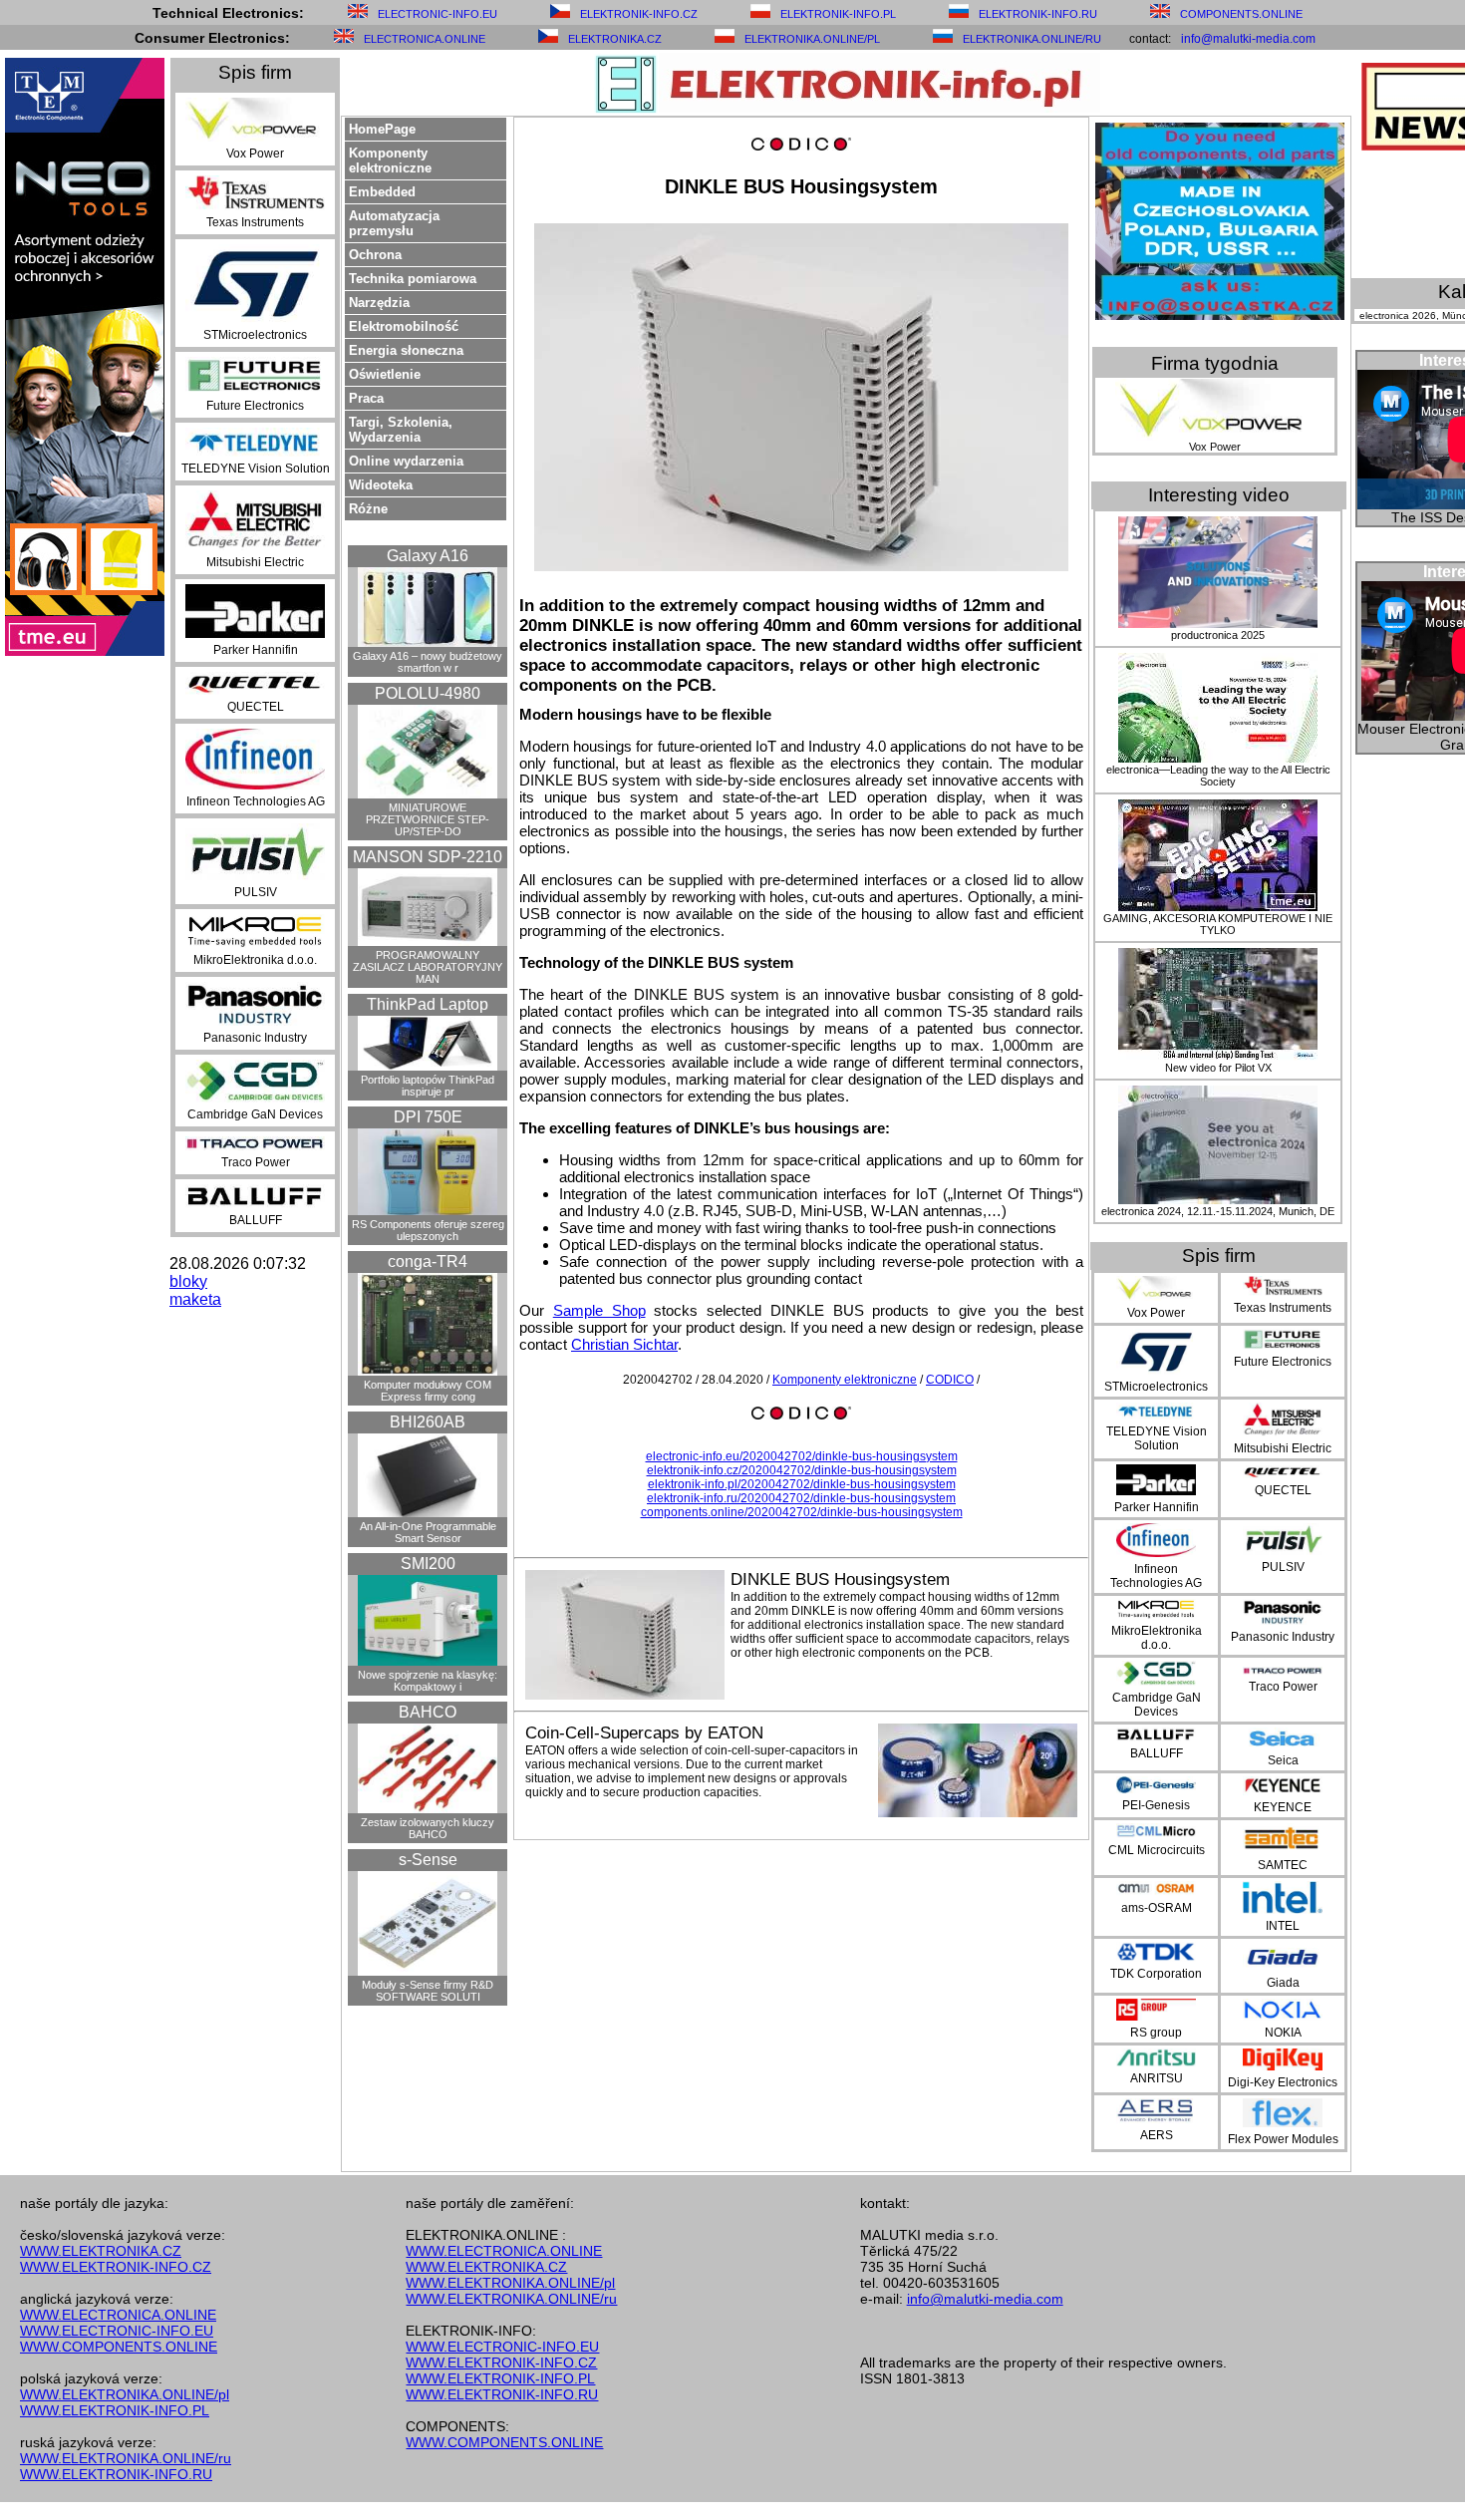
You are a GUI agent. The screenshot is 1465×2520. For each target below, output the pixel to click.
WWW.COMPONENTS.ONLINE (119, 2347)
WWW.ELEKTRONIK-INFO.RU (116, 2474)
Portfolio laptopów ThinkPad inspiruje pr (428, 1086)
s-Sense (428, 1860)
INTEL (1283, 1926)
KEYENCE (1283, 1807)
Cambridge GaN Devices (255, 1114)
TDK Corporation (1156, 1974)
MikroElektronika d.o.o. (255, 960)
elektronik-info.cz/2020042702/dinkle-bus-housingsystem (802, 1470)
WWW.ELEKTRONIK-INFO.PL (115, 2410)
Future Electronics (255, 406)
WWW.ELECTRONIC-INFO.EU (117, 2331)
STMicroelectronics (255, 335)
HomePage (382, 129)
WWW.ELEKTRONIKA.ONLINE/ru (126, 2458)
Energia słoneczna (406, 350)
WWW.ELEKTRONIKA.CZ (101, 2251)
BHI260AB (428, 1422)
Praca (366, 398)
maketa (195, 1299)
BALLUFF (256, 1220)
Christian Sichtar (624, 1344)
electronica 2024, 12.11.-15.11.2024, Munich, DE (1218, 1211)
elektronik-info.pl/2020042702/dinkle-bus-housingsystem (802, 1484)
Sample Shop (599, 1310)
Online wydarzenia (406, 461)
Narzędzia (379, 303)
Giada (1283, 1983)
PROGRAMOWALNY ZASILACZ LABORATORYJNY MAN (428, 967)
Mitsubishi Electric (255, 562)
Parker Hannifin (256, 650)
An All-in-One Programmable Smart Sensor (428, 1532)
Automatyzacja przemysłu (394, 223)
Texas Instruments (255, 222)
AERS (1157, 2135)
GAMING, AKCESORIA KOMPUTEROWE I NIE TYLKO (1218, 924)
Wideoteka (381, 485)
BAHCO (428, 1712)
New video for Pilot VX (1218, 1068)
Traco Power (256, 1162)
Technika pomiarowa (413, 279)
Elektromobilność (404, 326)
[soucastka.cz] (1220, 315)
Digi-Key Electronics (1283, 2082)
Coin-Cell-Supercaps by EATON (644, 1733)
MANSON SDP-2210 (428, 857)
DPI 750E (428, 1117)
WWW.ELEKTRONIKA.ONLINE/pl (125, 2394)
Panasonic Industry (255, 1038)
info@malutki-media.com (1248, 39)
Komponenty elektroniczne (390, 160)
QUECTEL (256, 707)
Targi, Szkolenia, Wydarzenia (401, 430)
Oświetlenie (385, 374)
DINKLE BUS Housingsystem (840, 1579)
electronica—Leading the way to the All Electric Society (1218, 776)
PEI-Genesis (1156, 1805)
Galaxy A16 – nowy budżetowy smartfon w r (428, 662)
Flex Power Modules (1283, 2139)
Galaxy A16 (428, 556)
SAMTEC (1283, 1865)
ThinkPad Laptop (428, 1004)
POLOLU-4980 (428, 693)
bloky (188, 1281)
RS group (1156, 2033)
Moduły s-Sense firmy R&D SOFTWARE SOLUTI (428, 1991)
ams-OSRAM (1157, 1908)
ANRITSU (1157, 2078)
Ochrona (375, 255)
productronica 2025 (1218, 635)
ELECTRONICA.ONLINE (425, 39)
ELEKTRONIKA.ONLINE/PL (812, 39)
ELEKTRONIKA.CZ (615, 39)
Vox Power (255, 154)
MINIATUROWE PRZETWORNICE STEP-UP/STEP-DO (428, 819)
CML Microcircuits (1157, 1850)
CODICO (950, 1380)
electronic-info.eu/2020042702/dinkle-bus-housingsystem (802, 1456)
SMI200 (428, 1564)
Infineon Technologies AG (256, 801)
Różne (368, 509)
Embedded (382, 192)
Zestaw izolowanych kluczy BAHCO (428, 1828)
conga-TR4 (428, 1261)
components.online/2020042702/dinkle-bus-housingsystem (802, 1512)
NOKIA (1283, 2033)
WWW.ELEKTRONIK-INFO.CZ (116, 2267)
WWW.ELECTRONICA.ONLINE (118, 2315)
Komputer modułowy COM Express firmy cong (428, 1391)
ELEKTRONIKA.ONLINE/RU (1032, 39)
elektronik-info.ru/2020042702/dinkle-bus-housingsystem (801, 1498)
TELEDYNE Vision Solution (256, 469)
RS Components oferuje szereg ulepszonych (428, 1230)
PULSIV (256, 892)
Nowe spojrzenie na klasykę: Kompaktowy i (428, 1681)
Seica (1283, 1760)
